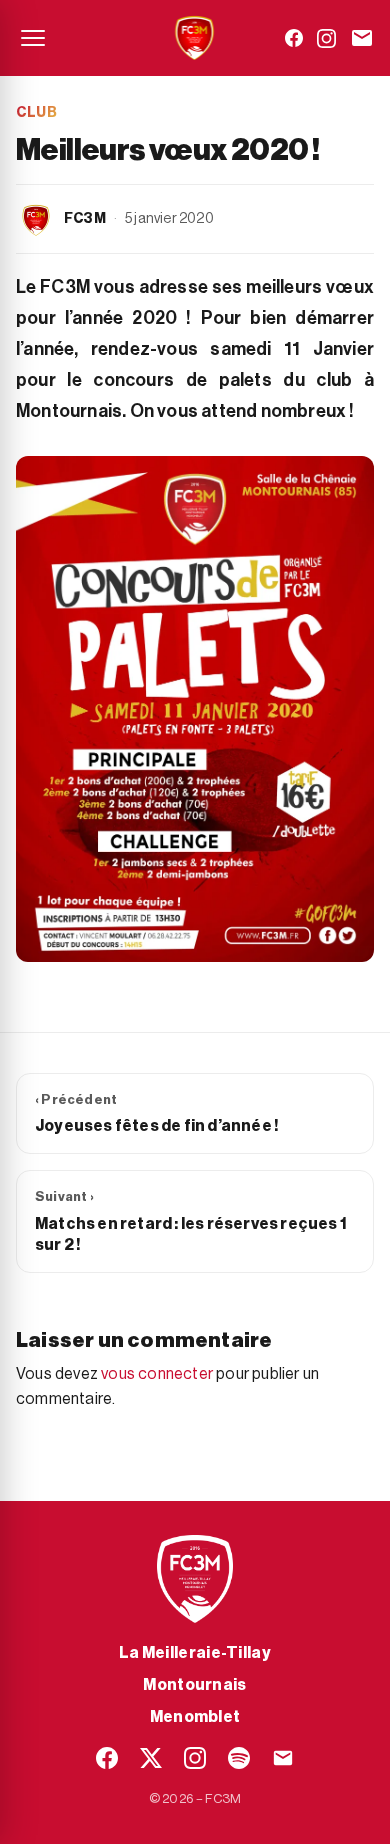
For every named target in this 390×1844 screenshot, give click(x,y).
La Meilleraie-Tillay (195, 1653)
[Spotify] (239, 1758)
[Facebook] (294, 38)
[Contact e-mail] (362, 38)
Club (36, 113)
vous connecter (157, 1374)
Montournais (194, 1685)
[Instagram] (326, 38)
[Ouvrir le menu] (33, 38)
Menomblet (195, 1717)
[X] (151, 1758)
